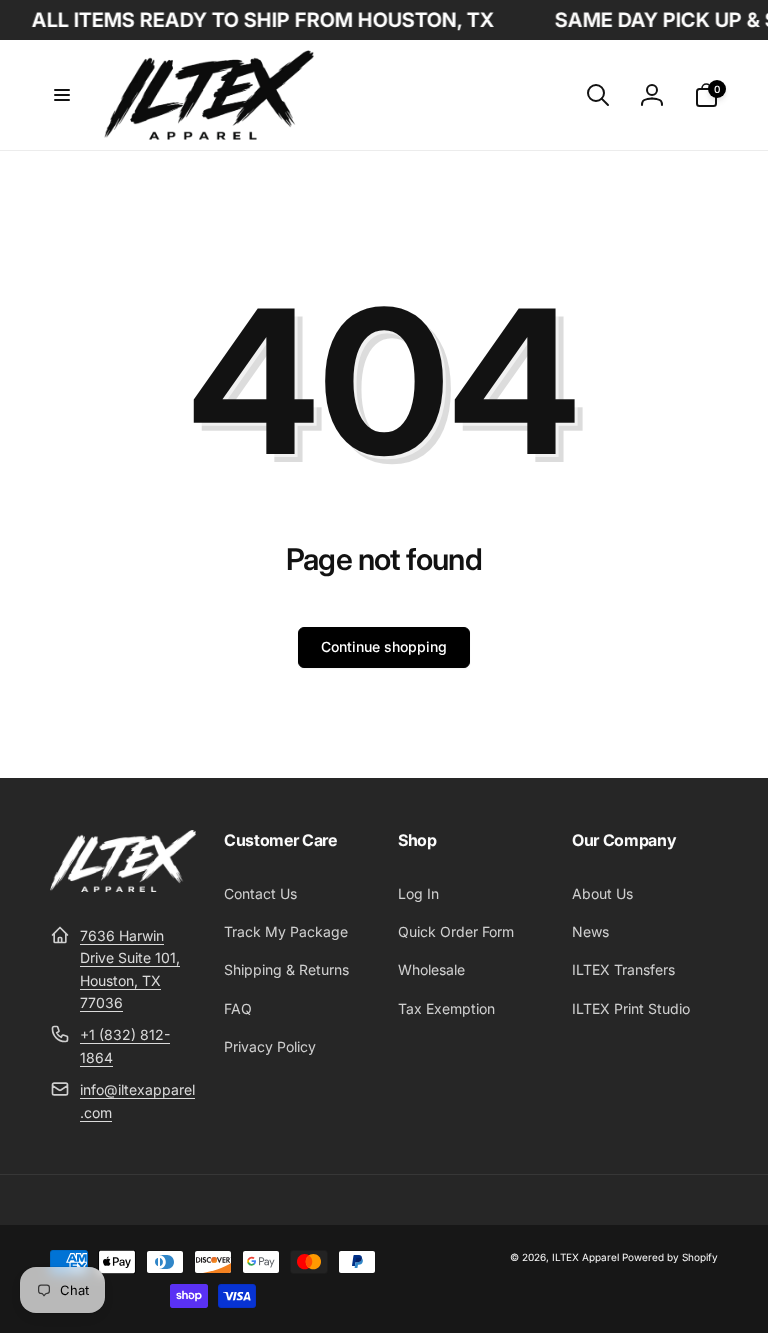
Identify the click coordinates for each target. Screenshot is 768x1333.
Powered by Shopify (670, 1257)
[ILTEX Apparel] (123, 886)
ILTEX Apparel (585, 1257)
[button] (62, 95)
